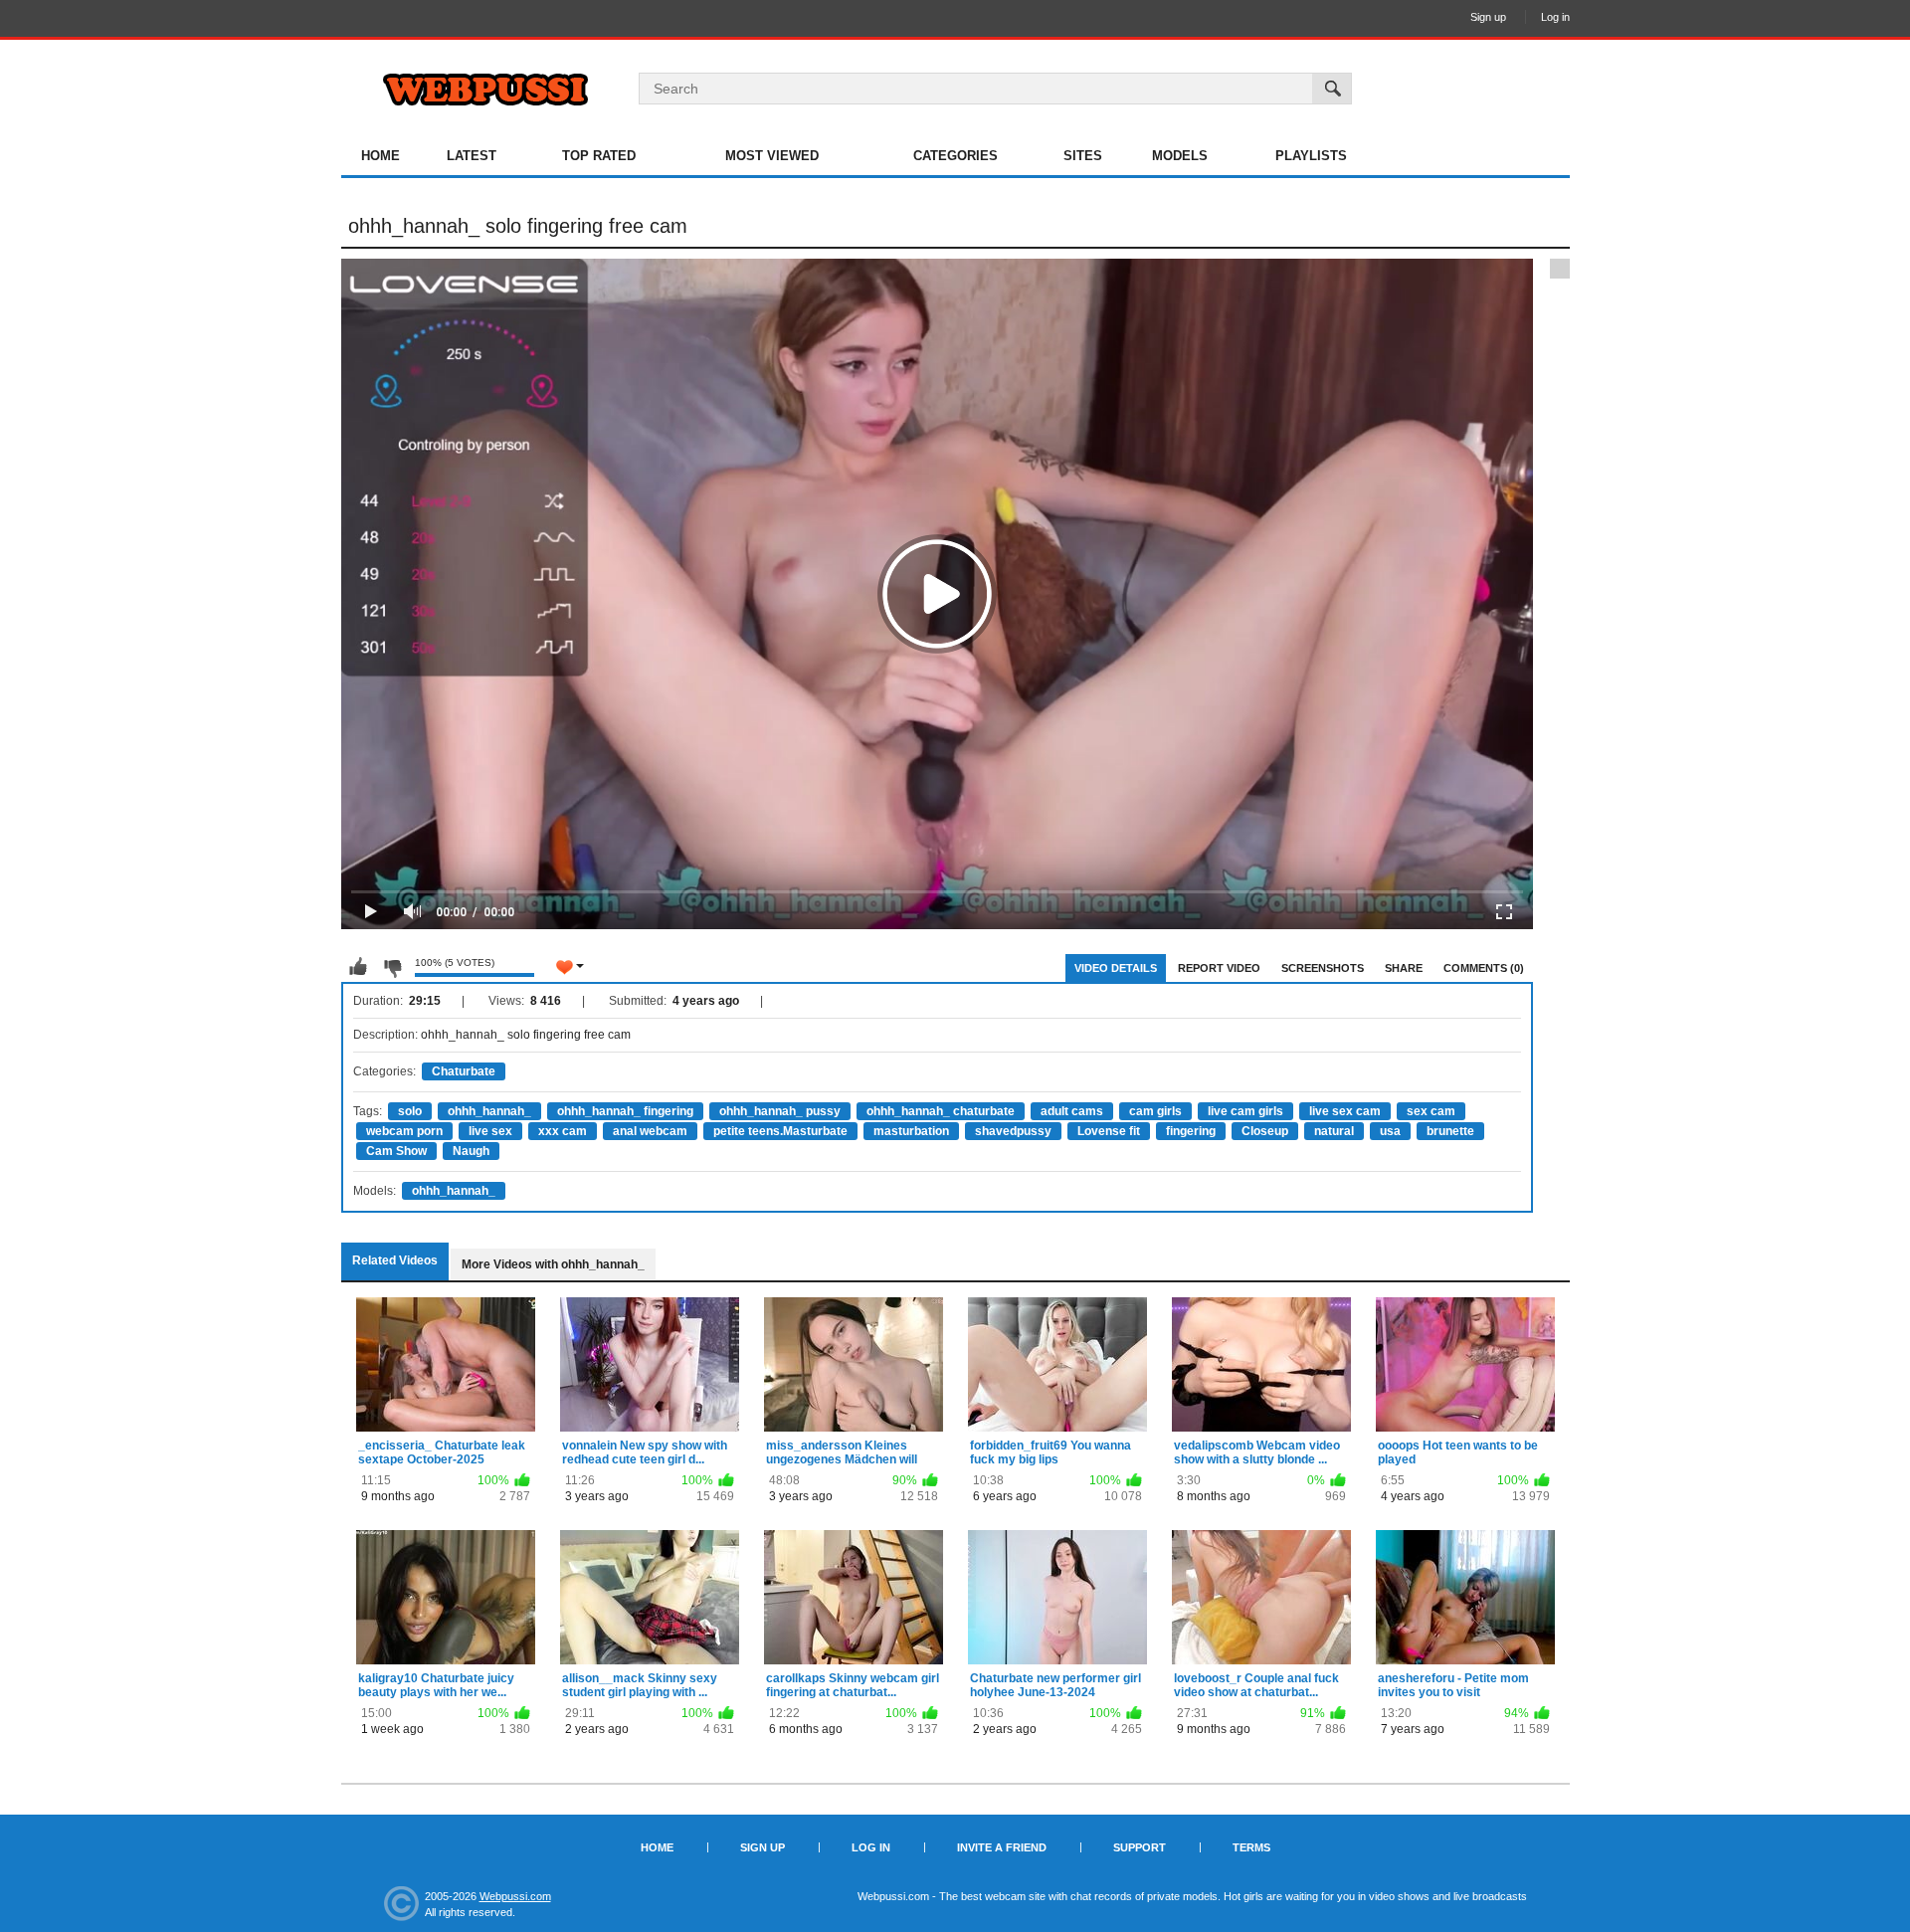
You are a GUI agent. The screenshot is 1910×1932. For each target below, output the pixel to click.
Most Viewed (772, 156)
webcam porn (404, 1131)
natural (1334, 1131)
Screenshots (1323, 968)
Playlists (1311, 156)
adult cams (1072, 1111)
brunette (1450, 1131)
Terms (1251, 1847)
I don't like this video (392, 967)
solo (410, 1111)
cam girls (1155, 1111)
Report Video (1219, 968)
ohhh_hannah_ (489, 1111)
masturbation (911, 1131)
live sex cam (1345, 1111)
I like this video (358, 967)
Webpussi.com (515, 1896)
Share (1404, 968)
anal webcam (650, 1131)
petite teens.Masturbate (780, 1131)
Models (1180, 156)
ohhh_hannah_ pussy (780, 1111)
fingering (1191, 1131)
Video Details (1116, 968)
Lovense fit (1109, 1131)
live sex (490, 1131)
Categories (955, 156)
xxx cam (563, 1131)
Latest (472, 156)
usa (1390, 1131)
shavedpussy (1013, 1131)
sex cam (1431, 1111)
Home (381, 156)
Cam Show (396, 1151)
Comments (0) (1484, 968)
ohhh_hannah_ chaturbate (941, 1111)
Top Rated (599, 156)
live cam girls (1245, 1111)
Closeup (1265, 1131)
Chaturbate (464, 1071)
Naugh (471, 1151)
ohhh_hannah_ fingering (625, 1111)
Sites (1083, 156)
